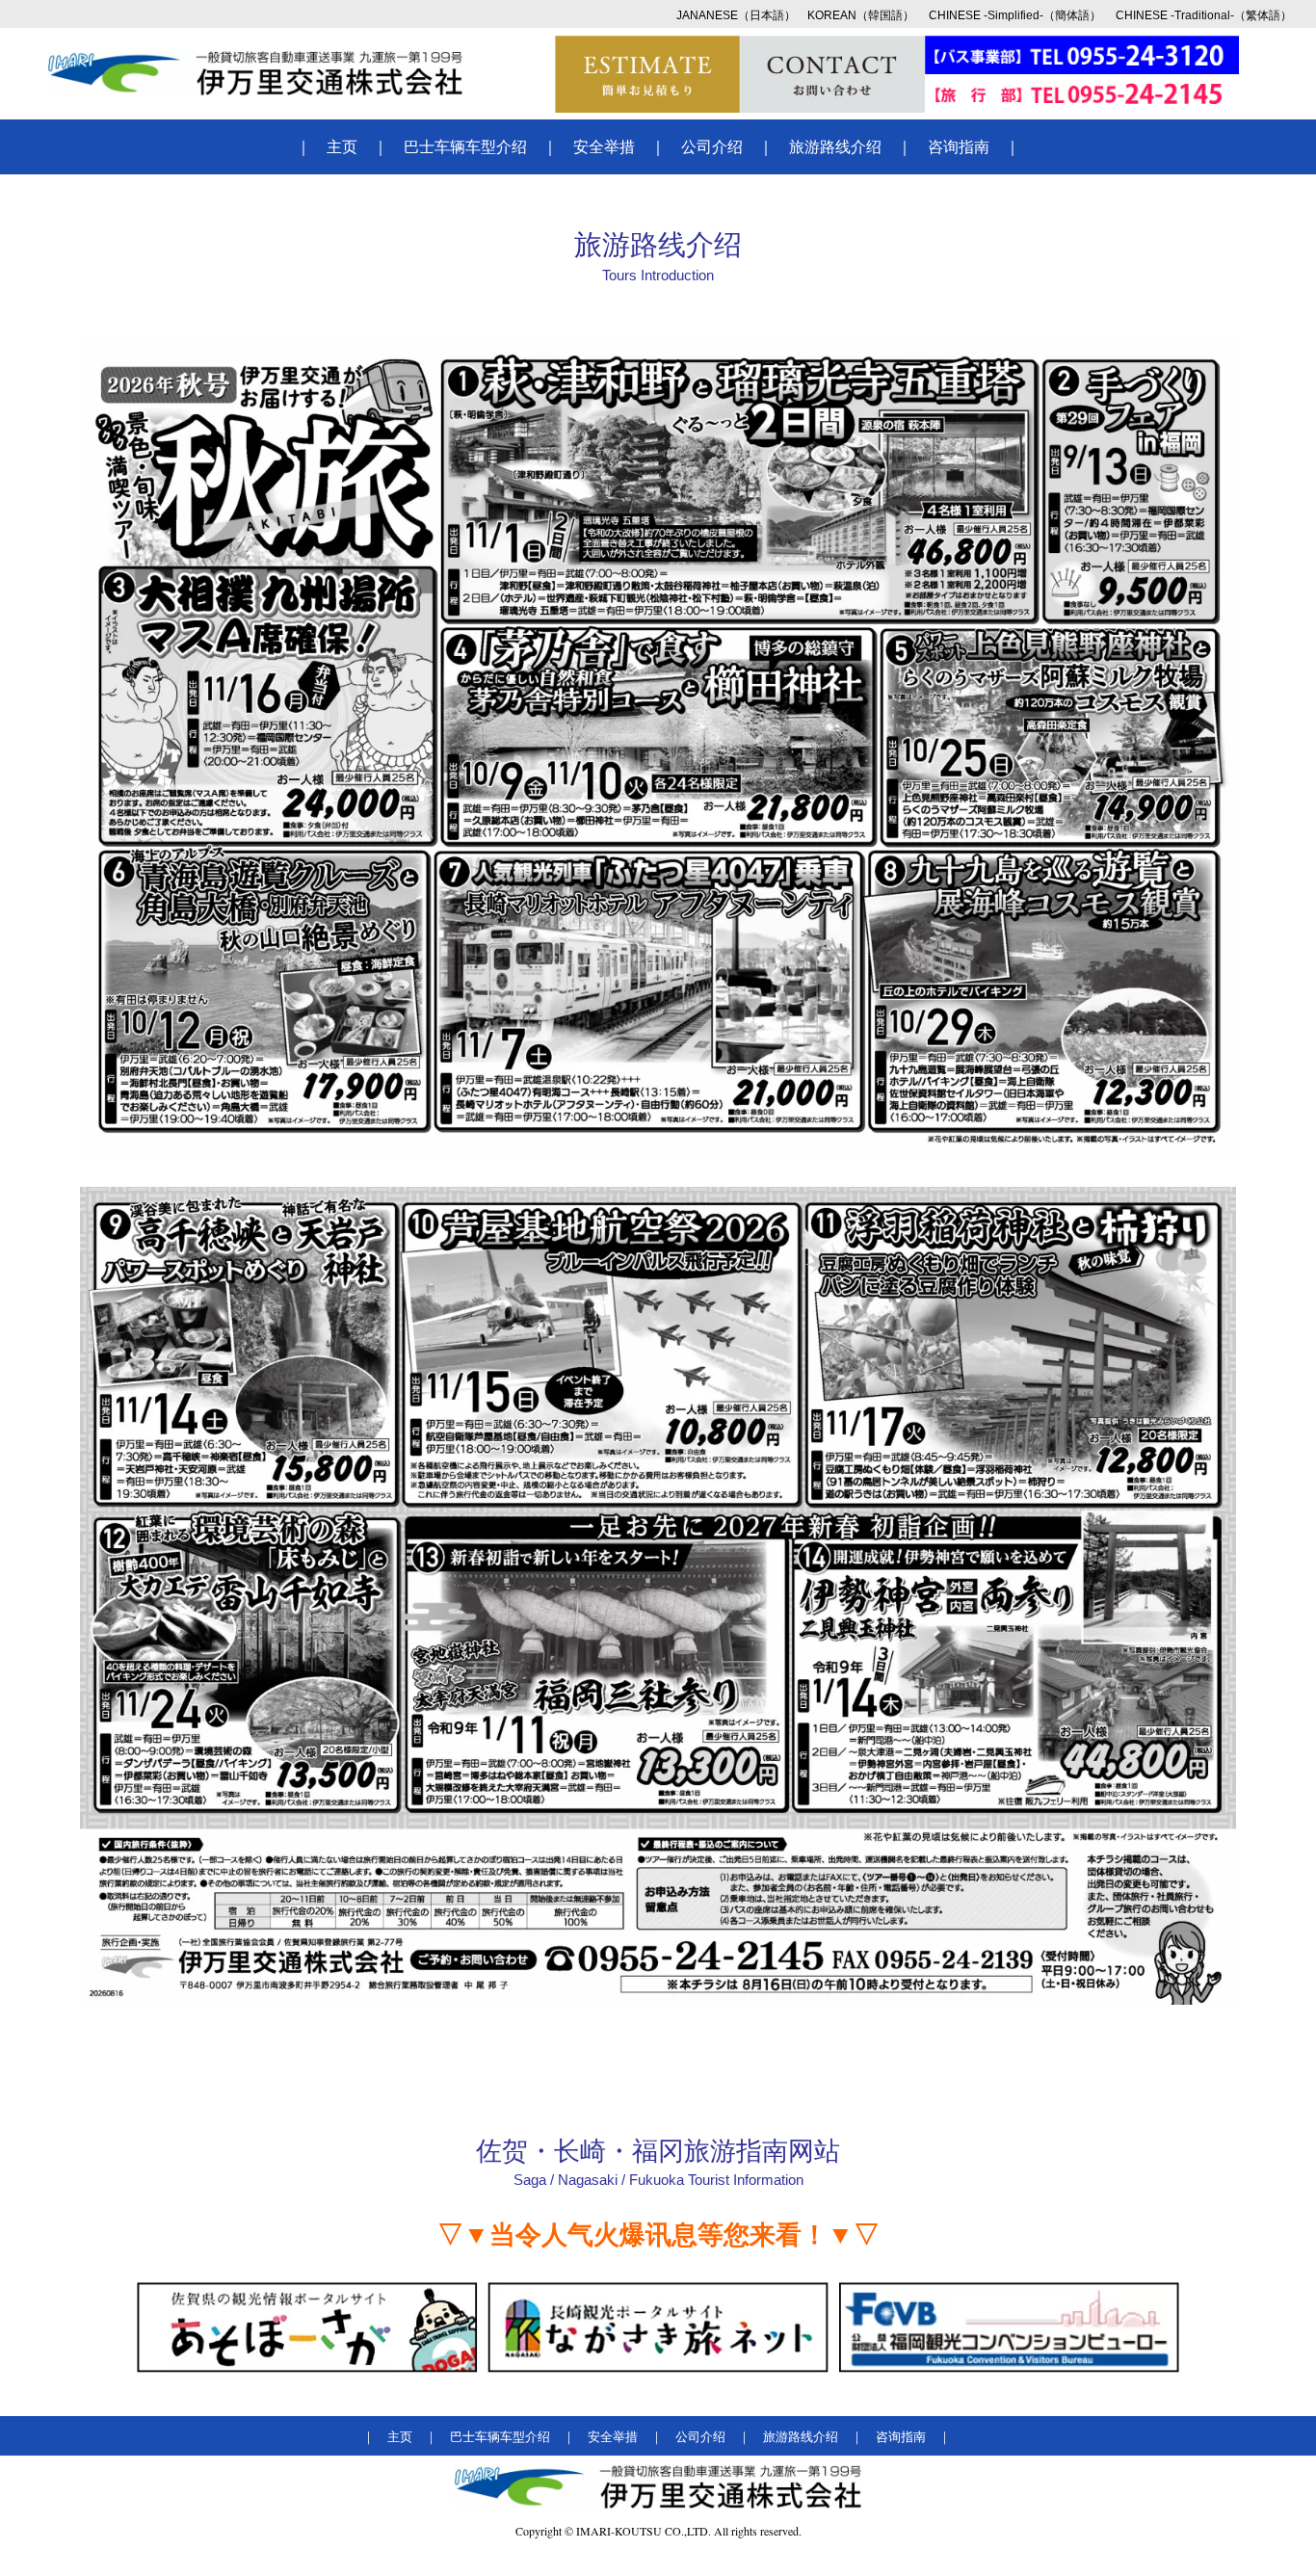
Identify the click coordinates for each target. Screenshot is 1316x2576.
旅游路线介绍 (835, 147)
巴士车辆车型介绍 (465, 147)
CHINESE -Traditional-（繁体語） (1204, 15)
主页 (342, 147)
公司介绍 (712, 147)
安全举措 (604, 147)
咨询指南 (959, 147)
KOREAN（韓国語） (861, 15)
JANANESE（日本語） (736, 15)
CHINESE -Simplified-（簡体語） (1015, 15)
